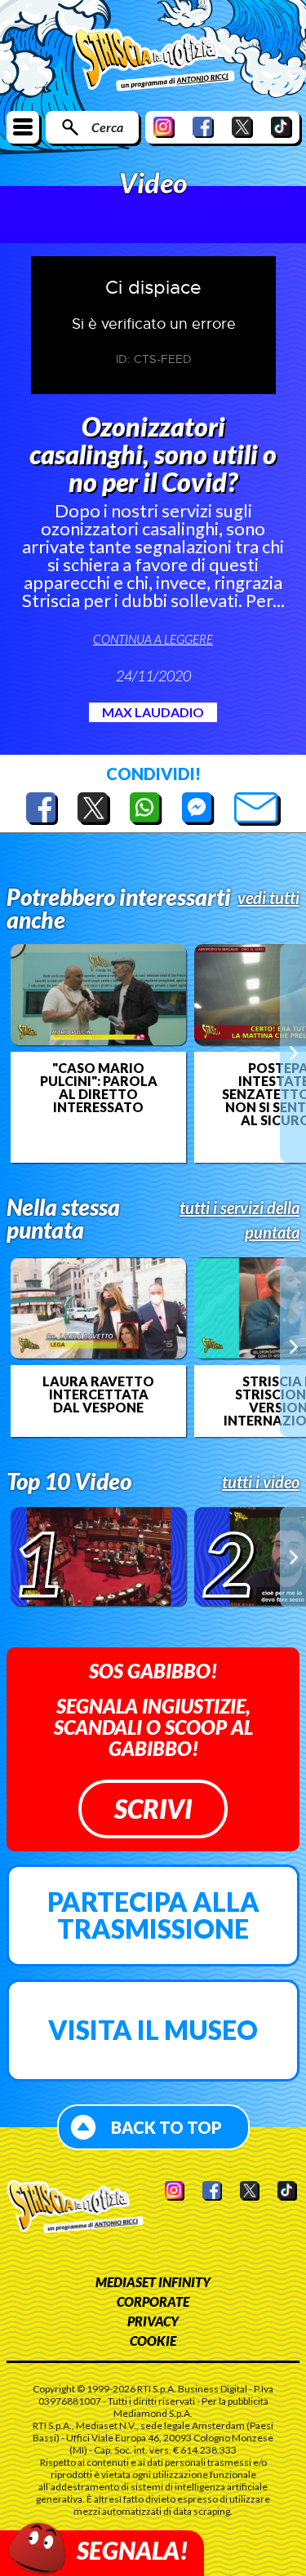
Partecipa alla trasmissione (153, 1915)
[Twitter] (242, 127)
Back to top (166, 2127)
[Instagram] (164, 127)
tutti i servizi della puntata (239, 1220)
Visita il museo (153, 2030)
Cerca (107, 127)
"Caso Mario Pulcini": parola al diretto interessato (99, 1088)
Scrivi (153, 1809)
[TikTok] (282, 127)
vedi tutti (268, 898)
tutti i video (261, 1482)
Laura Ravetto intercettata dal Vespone (98, 1394)
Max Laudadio (153, 712)
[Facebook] (203, 127)
